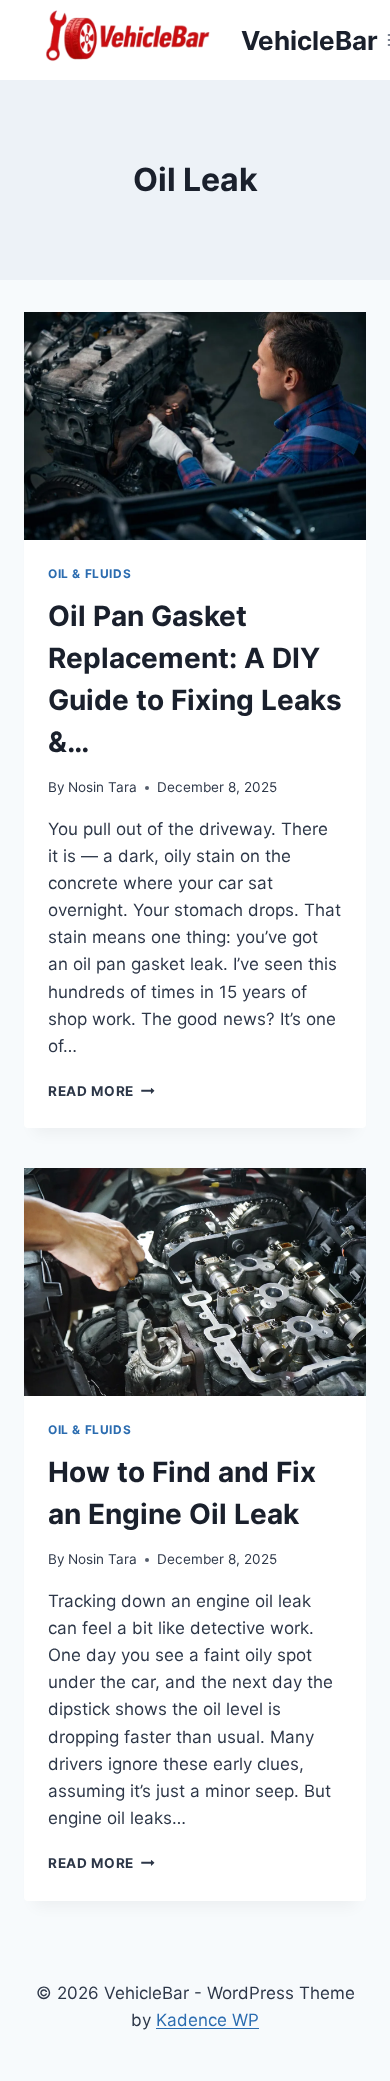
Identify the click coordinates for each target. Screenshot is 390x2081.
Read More (101, 1091)
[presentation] (195, 426)
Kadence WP (207, 2020)
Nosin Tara (102, 787)
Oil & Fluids (89, 573)
